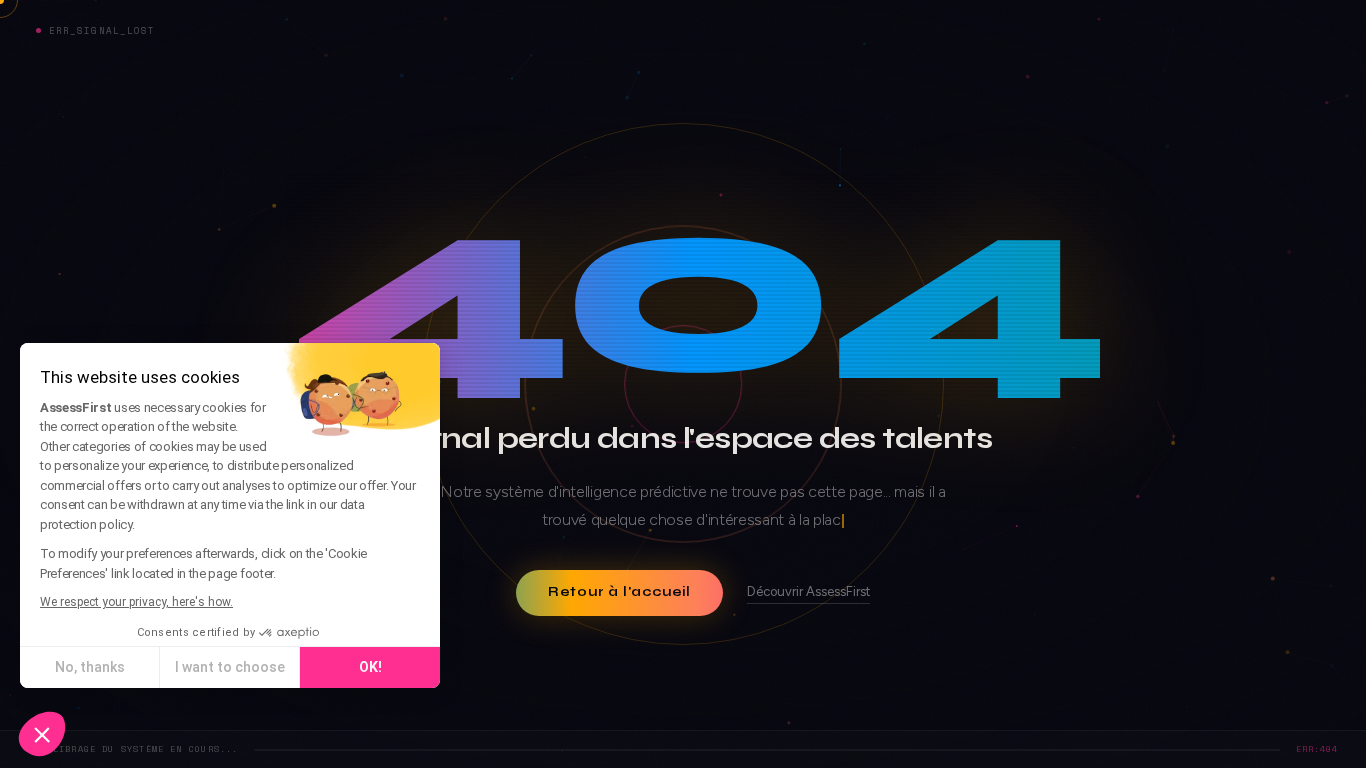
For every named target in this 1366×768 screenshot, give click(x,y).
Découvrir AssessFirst (808, 591)
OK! (370, 667)
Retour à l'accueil (619, 592)
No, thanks (90, 667)
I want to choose (230, 667)
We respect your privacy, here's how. (136, 602)
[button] (42, 734)
